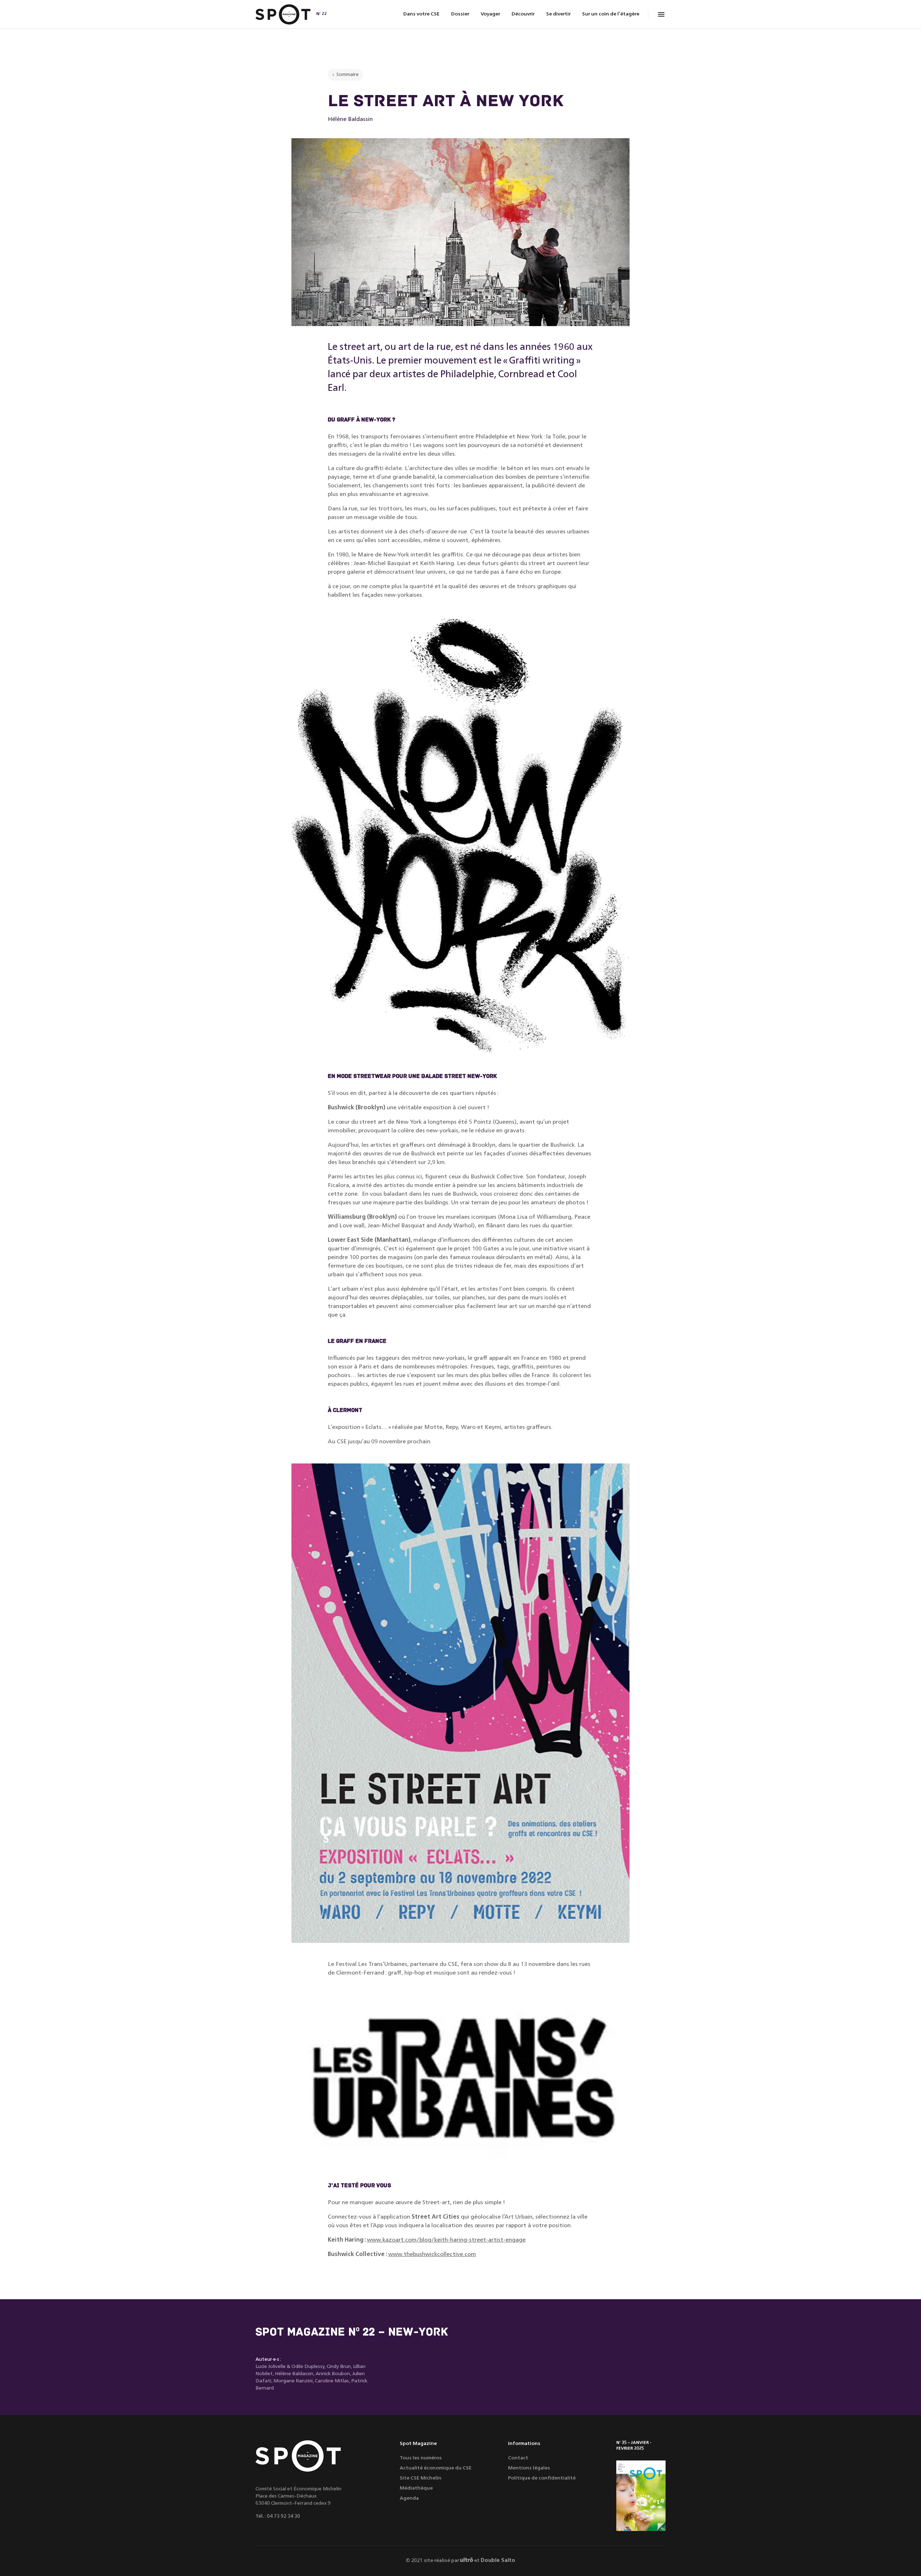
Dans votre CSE (421, 14)
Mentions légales (529, 2468)
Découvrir (523, 14)
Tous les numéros (421, 2458)
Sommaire (348, 75)
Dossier (460, 14)
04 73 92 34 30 (283, 2516)
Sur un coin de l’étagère (611, 14)
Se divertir (558, 14)
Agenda (409, 2498)
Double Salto (498, 2561)
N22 (321, 14)
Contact (518, 2458)
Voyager (490, 14)
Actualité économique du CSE (436, 2468)
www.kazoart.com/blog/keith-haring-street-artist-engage (446, 2240)
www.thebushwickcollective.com (432, 2255)
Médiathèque (416, 2488)
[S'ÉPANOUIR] (641, 2496)
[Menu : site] (661, 14)
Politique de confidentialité (542, 2478)
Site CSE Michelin (421, 2478)
